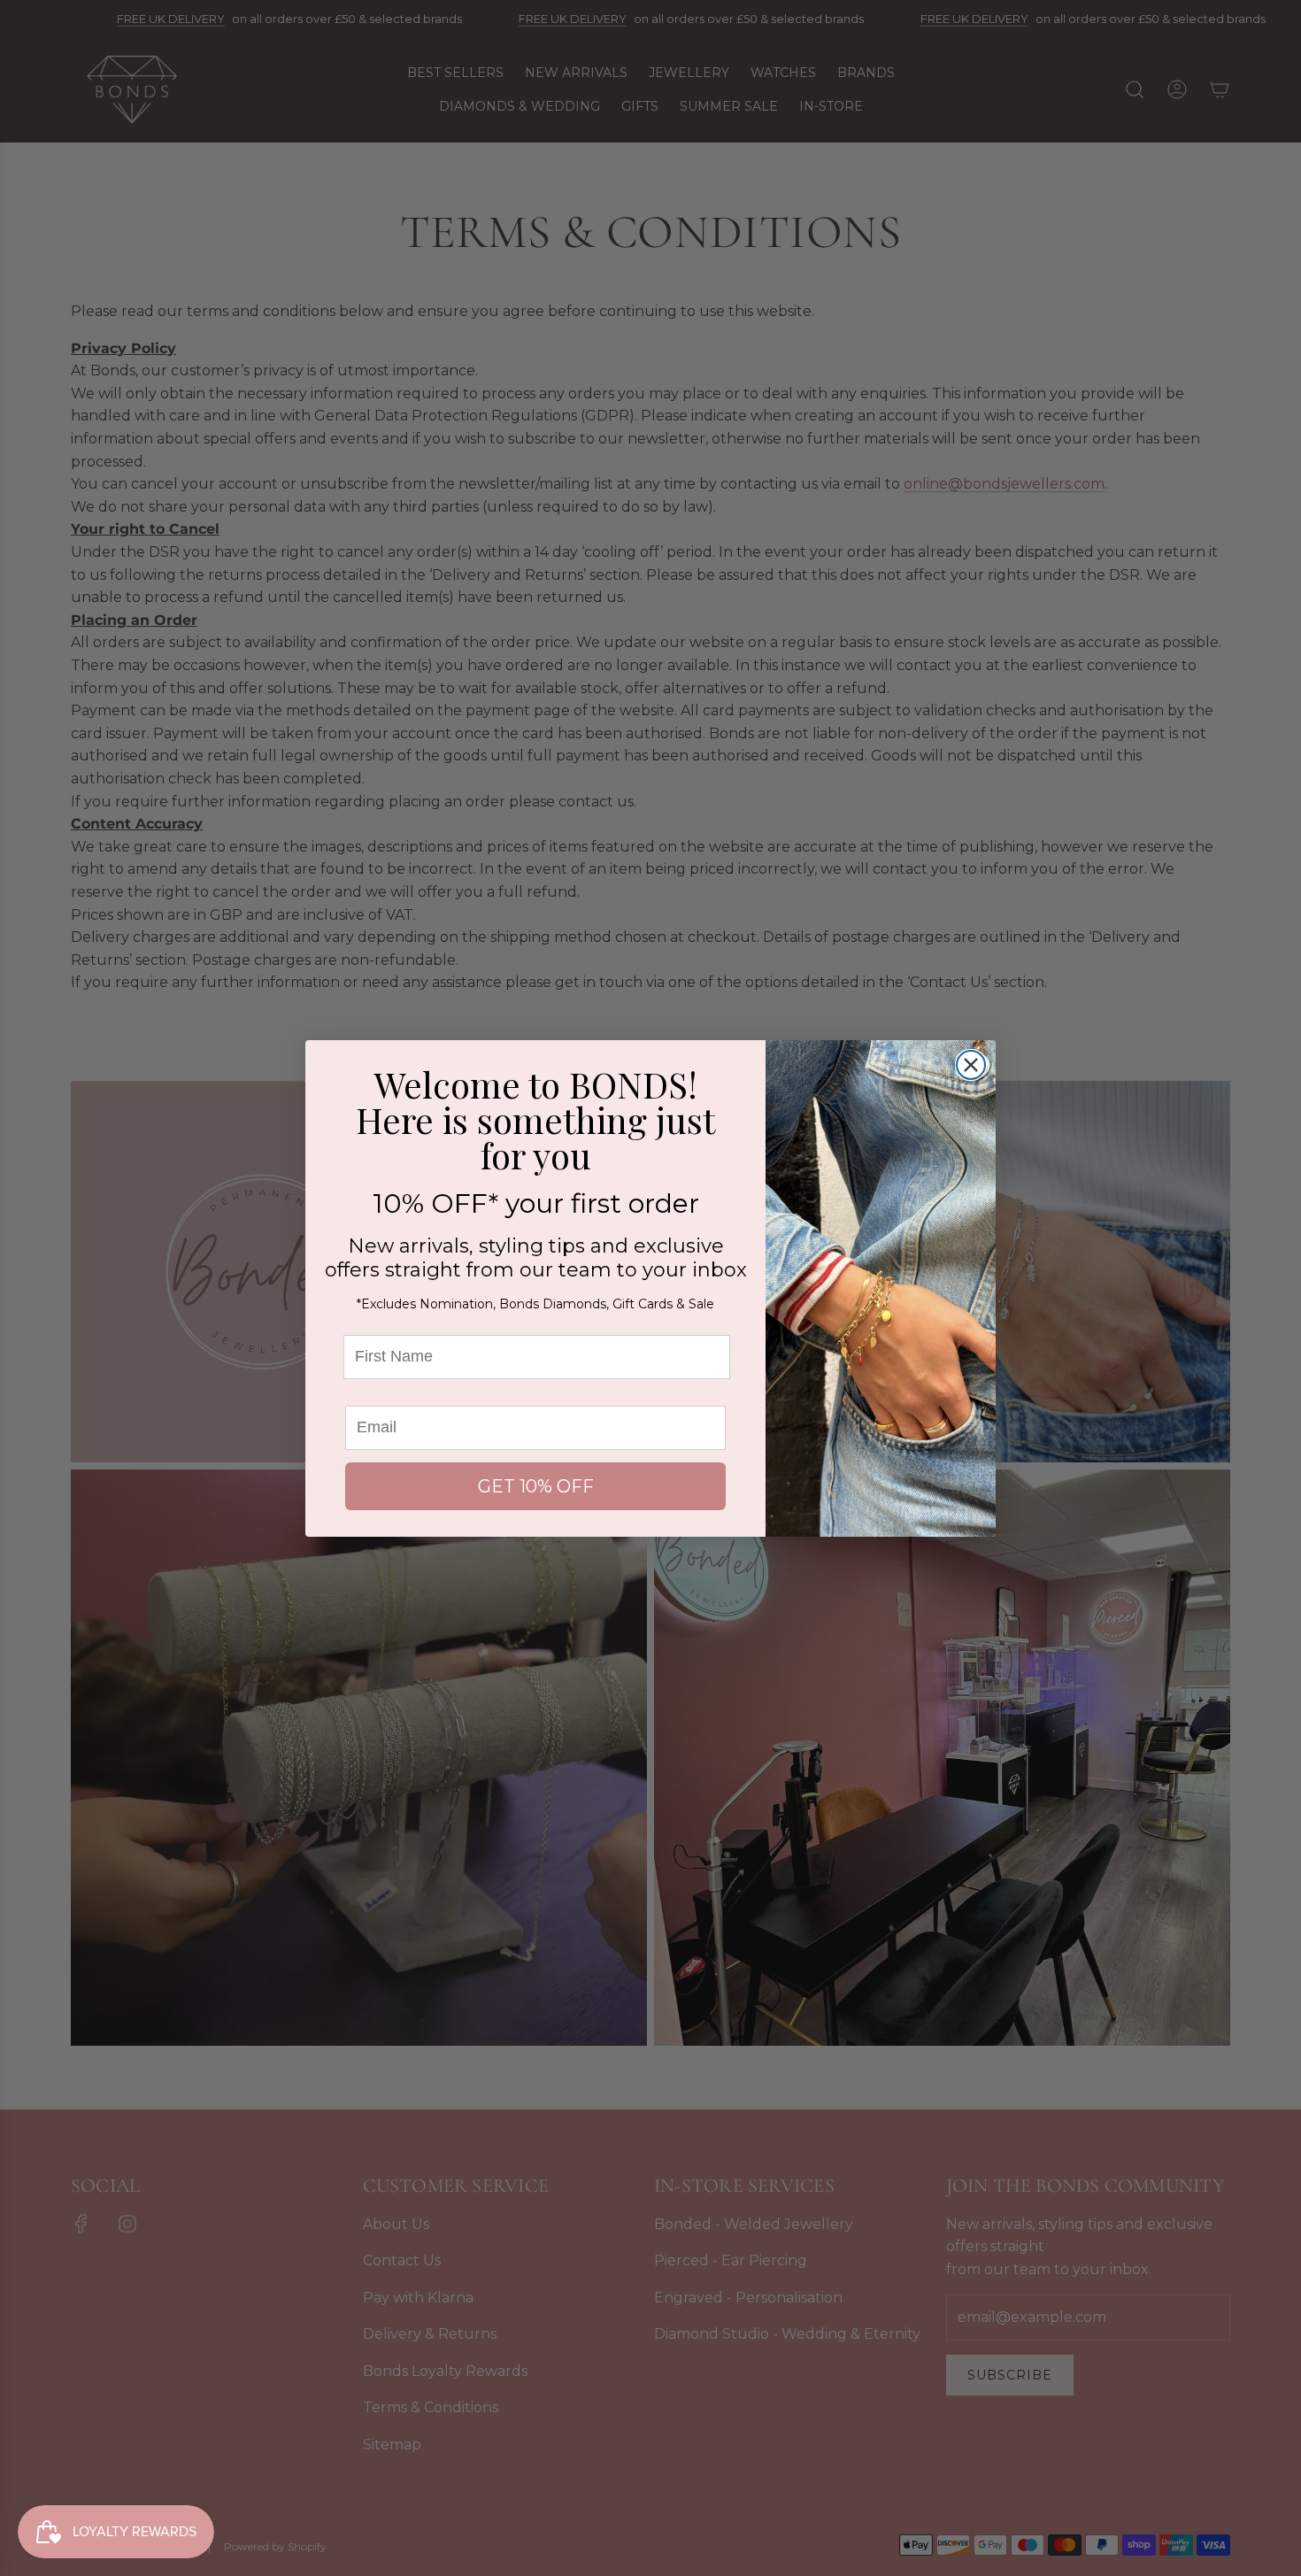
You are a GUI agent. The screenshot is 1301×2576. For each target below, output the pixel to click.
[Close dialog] (971, 1065)
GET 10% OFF (536, 1486)
